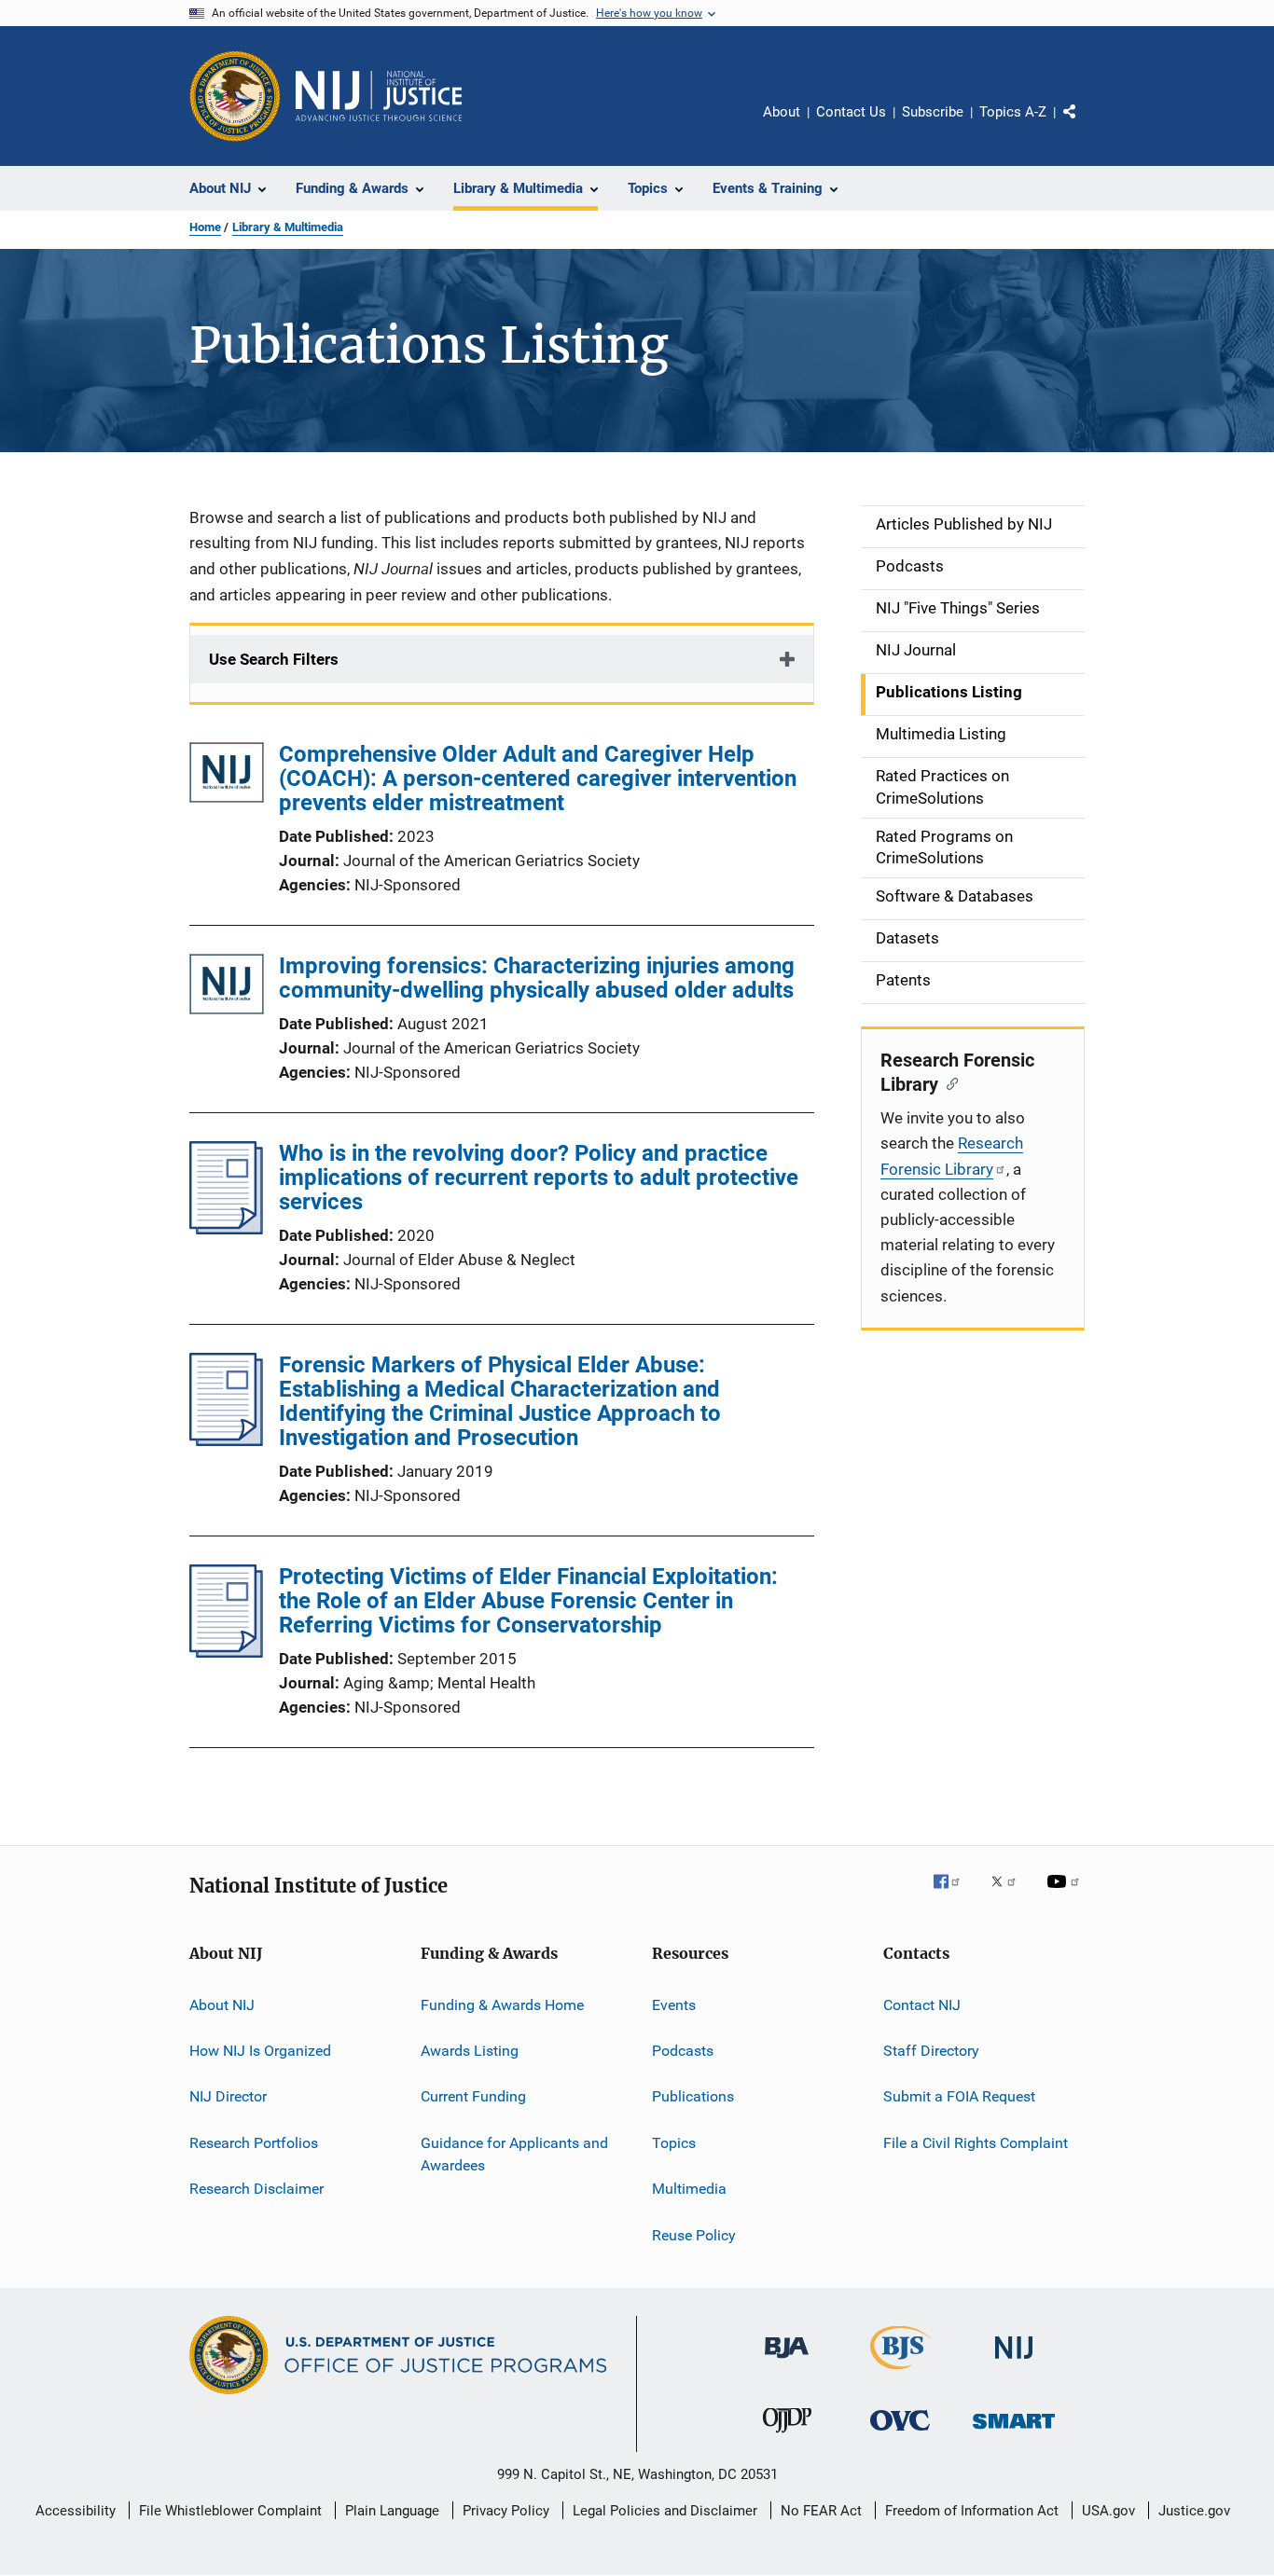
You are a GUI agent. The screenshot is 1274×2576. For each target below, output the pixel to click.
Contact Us (851, 112)
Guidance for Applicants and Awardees (514, 2154)
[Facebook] (954, 1894)
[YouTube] (1066, 1894)
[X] (1010, 1894)
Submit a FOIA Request (959, 2096)
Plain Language (392, 2511)
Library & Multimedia (288, 227)
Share (1085, 125)
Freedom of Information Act (972, 2511)
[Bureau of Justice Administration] (787, 2362)
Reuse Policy (694, 2234)
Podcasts (683, 2051)
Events (674, 2005)
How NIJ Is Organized (260, 2051)
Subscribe (933, 112)
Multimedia (689, 2189)
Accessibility (76, 2511)
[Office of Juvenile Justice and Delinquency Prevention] (787, 2436)
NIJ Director (228, 2096)
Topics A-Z (1013, 112)
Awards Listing (470, 2051)
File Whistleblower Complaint (230, 2511)
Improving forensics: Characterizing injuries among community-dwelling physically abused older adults (537, 978)
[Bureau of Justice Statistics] (900, 2373)
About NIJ (222, 2005)
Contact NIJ (922, 2005)
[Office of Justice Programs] (235, 96)
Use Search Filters (274, 659)
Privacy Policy (506, 2511)
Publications (693, 2096)
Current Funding (473, 2096)
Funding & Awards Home (502, 2005)
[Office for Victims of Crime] (900, 2434)
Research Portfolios (254, 2143)
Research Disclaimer (256, 2189)
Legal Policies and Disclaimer (665, 2511)
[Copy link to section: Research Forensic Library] (948, 1082)
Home (205, 227)
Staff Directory (931, 2051)
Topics (674, 2143)
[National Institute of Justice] (1014, 2362)
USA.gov (1108, 2511)
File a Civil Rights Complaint (976, 2143)
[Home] (379, 96)
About (782, 112)
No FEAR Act (821, 2511)
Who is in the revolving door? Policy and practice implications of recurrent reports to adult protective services (539, 1178)
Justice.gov (1194, 2511)
